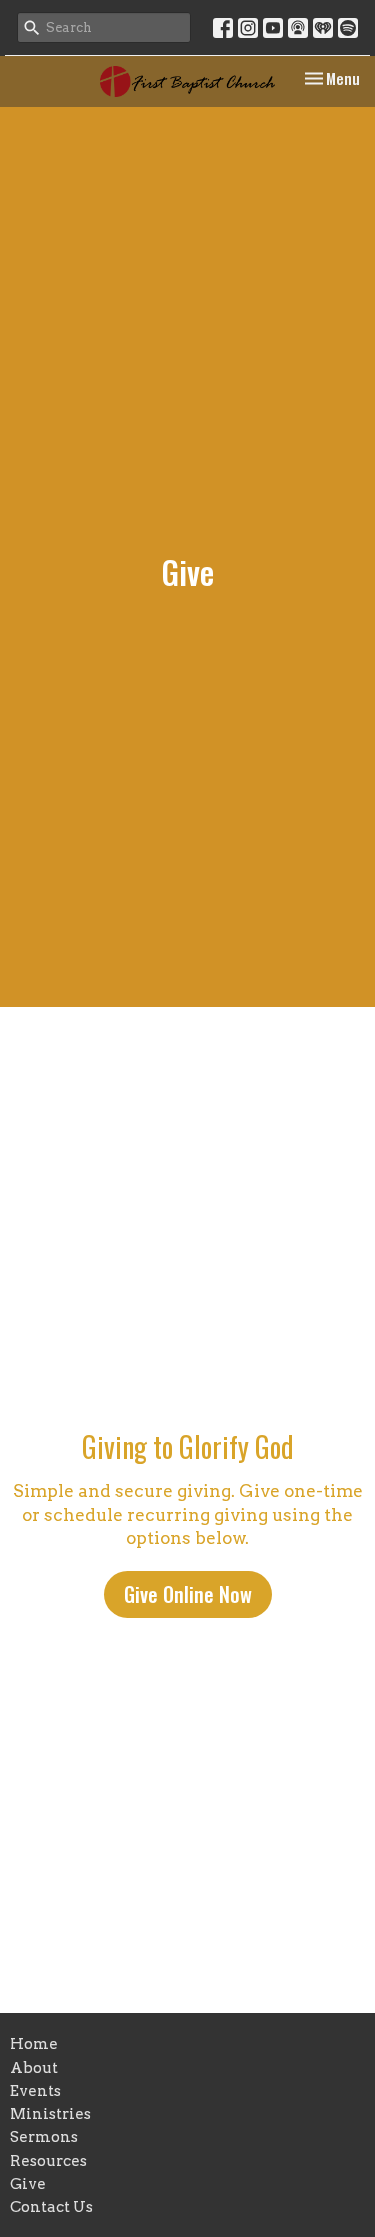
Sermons (44, 2137)
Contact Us (51, 2207)
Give (28, 2184)
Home (34, 2044)
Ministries (50, 2114)
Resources (48, 2161)
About (34, 2068)
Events (35, 2091)
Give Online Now (188, 1594)
